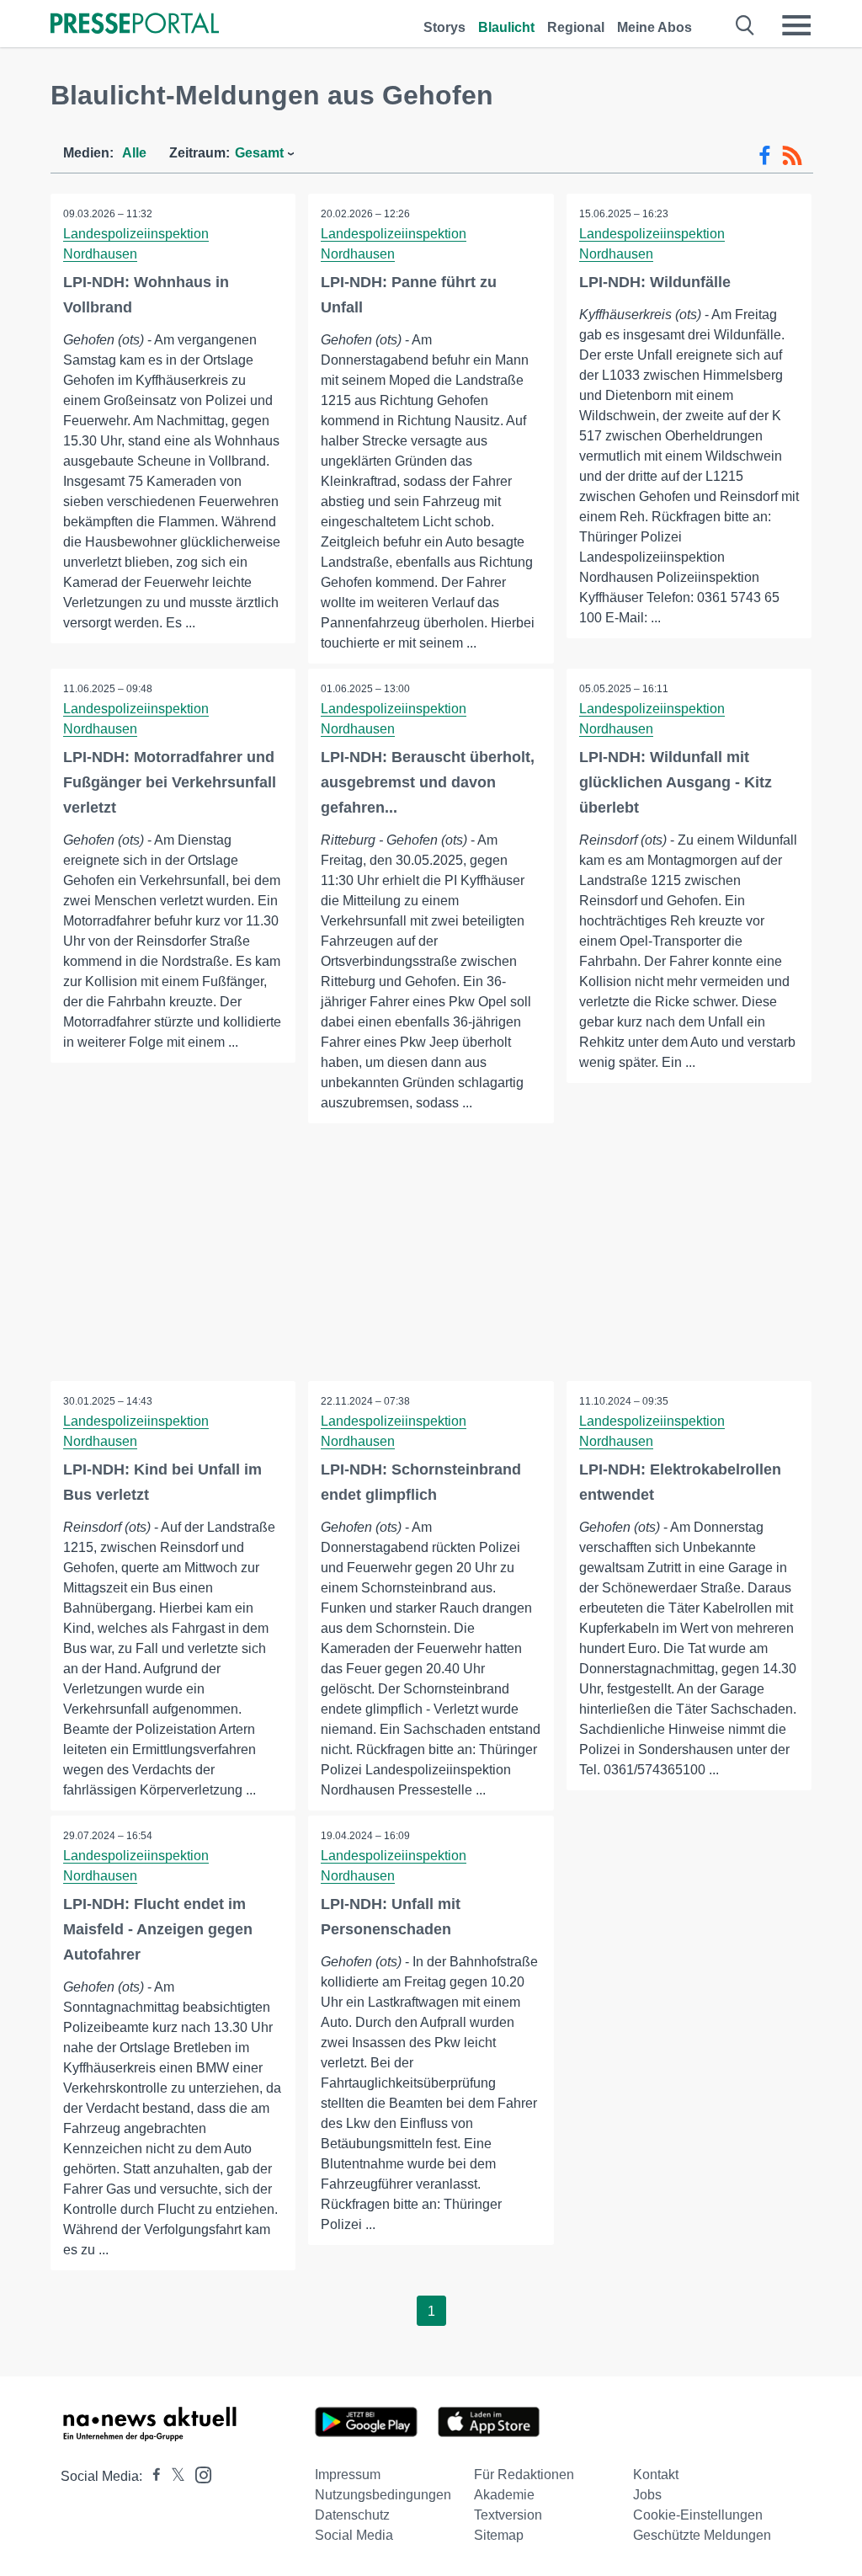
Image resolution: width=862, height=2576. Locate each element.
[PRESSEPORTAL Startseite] (135, 25)
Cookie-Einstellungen (698, 2515)
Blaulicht (506, 27)
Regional (576, 27)
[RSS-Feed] (792, 156)
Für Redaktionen (524, 2475)
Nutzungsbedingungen (383, 2495)
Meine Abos (654, 27)
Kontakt (656, 2475)
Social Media (354, 2535)
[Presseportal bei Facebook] (152, 2476)
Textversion (508, 2515)
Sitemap (499, 2535)
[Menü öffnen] (796, 25)
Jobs (647, 2495)
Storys (444, 27)
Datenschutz (352, 2515)
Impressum (348, 2475)
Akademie (504, 2495)
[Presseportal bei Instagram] (198, 2474)
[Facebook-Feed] (765, 156)
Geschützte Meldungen (702, 2535)
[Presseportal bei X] (173, 2476)
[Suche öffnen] (745, 25)
